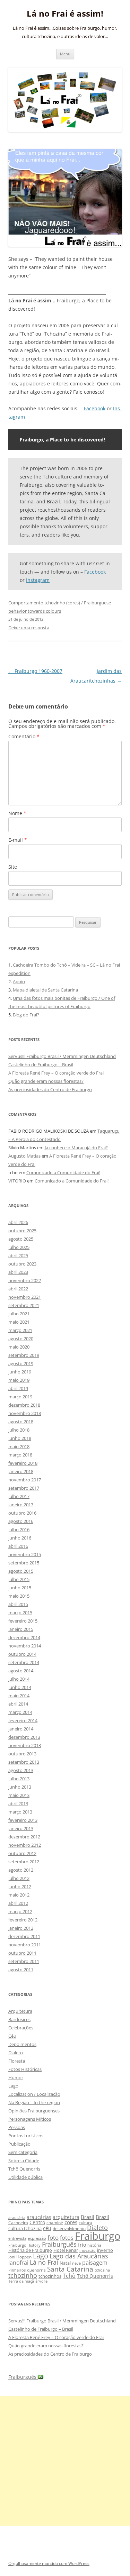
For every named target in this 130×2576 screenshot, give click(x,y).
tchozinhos (50, 2276)
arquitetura (66, 2217)
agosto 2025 (21, 1239)
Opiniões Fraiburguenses (34, 2111)
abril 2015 (18, 1604)
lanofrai (18, 2263)
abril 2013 (18, 1803)
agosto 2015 (21, 1571)
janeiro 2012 (21, 1928)
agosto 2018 (21, 1422)
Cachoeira (18, 2223)
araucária (17, 2218)
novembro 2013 (25, 1745)
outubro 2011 (22, 1953)
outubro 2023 (22, 1264)
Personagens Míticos (30, 2119)
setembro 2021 (24, 1305)
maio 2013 (19, 1795)
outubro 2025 (22, 1231)
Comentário (24, 736)
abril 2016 (18, 1546)
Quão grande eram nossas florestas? (46, 1081)
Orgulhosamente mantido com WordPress (49, 2563)
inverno (105, 2250)
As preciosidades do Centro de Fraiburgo (50, 1089)
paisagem (95, 2262)
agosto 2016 (21, 1521)
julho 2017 (19, 1496)
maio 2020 (19, 1347)
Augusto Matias (24, 1156)
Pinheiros (17, 2270)
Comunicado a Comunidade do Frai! (63, 1172)
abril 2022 (18, 1289)
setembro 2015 (24, 1563)
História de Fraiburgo (30, 2250)
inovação (88, 2250)
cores (71, 2222)
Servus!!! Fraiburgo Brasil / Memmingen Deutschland (62, 1056)
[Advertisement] (65, 2461)
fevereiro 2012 (23, 1920)
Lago (13, 2086)
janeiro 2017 (21, 1505)
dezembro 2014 (24, 1637)
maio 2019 (19, 1380)
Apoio (19, 981)
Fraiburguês (59, 2244)
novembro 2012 (25, 1845)
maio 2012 (19, 1895)
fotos (67, 2238)
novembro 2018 (25, 1413)
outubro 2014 (22, 1654)
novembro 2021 (25, 1297)
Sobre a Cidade (24, 2161)
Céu (12, 2036)
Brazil (102, 2217)
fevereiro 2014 (23, 1720)
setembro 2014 (24, 1662)
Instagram (38, 580)
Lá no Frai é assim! (65, 14)
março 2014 (20, 1712)
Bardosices (19, 2019)
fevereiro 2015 (23, 1621)
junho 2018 (20, 1438)
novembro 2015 (25, 1554)
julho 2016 (19, 1529)
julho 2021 (19, 1314)
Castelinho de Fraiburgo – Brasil (41, 1065)
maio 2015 (19, 1596)
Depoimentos (22, 2044)
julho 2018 (19, 1430)
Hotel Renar (66, 2250)
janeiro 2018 (21, 1471)
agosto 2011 (21, 1970)
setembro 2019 (24, 1355)
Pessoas (17, 2127)
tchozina (102, 2270)
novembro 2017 (25, 1480)
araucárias (39, 2217)
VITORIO (17, 1181)
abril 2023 (18, 1272)
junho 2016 (20, 1538)
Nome (17, 813)
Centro (37, 2222)
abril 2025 (18, 1255)
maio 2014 (19, 1696)
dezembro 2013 (24, 1737)
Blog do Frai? (26, 1015)
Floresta (17, 2061)
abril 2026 (18, 1222)
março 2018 (20, 1455)
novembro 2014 (25, 1646)
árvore (41, 2281)
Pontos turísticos (26, 2136)
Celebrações (21, 2028)
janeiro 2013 (21, 1828)
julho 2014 (19, 1679)
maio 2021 (19, 1322)
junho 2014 (20, 1687)
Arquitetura (20, 2011)
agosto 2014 (21, 1671)
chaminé (55, 2223)
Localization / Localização (34, 2094)
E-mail (18, 840)
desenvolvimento (69, 2228)
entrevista (17, 2238)
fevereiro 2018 (23, 1463)
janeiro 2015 (21, 1629)
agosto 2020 (21, 1339)
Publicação (19, 2144)
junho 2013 (20, 1787)
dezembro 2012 (24, 1837)
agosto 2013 (21, 1770)
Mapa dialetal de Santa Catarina (45, 990)
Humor (16, 2077)
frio (82, 2245)
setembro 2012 (24, 1862)
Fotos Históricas (25, 2069)
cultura (85, 2223)
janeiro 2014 (21, 1729)
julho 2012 (19, 1878)
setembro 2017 (24, 1488)
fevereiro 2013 (23, 1820)
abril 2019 (18, 1388)
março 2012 (20, 1911)
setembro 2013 (24, 1762)
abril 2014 (18, 1704)
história (94, 2245)
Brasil (88, 2217)
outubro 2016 (22, 1513)
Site (13, 867)
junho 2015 (20, 1588)
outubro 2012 (22, 1853)
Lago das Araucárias (79, 2256)
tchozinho (23, 2275)
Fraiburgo (98, 2236)
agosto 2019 (21, 1363)
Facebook (95, 408)
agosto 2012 (21, 1870)
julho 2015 (19, 1579)
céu (47, 2228)
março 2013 (20, 1812)
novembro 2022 (25, 1280)
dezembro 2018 (24, 1405)
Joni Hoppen (20, 2257)
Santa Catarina (70, 2269)
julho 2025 (19, 1247)
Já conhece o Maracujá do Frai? (76, 1148)
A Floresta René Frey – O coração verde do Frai (56, 1073)
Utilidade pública (25, 2177)
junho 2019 (20, 1372)
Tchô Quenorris (24, 2169)
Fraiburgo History (24, 2245)
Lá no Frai (44, 2262)
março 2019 (20, 1397)
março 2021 (20, 1330)
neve (76, 2263)
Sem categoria (23, 2152)
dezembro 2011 (24, 1936)
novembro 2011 (25, 1945)
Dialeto (16, 2053)
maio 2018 (19, 1446)
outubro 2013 (22, 1754)
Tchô (69, 2276)
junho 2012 (20, 1887)
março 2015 (20, 1613)
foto (53, 2237)
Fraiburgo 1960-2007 (35, 671)
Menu (65, 54)
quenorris (36, 2270)
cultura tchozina (25, 2228)
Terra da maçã (21, 2281)
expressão (37, 2238)
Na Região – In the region (34, 2102)
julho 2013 (19, 1779)
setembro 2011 (24, 1961)
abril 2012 (18, 1903)
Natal (65, 2263)
